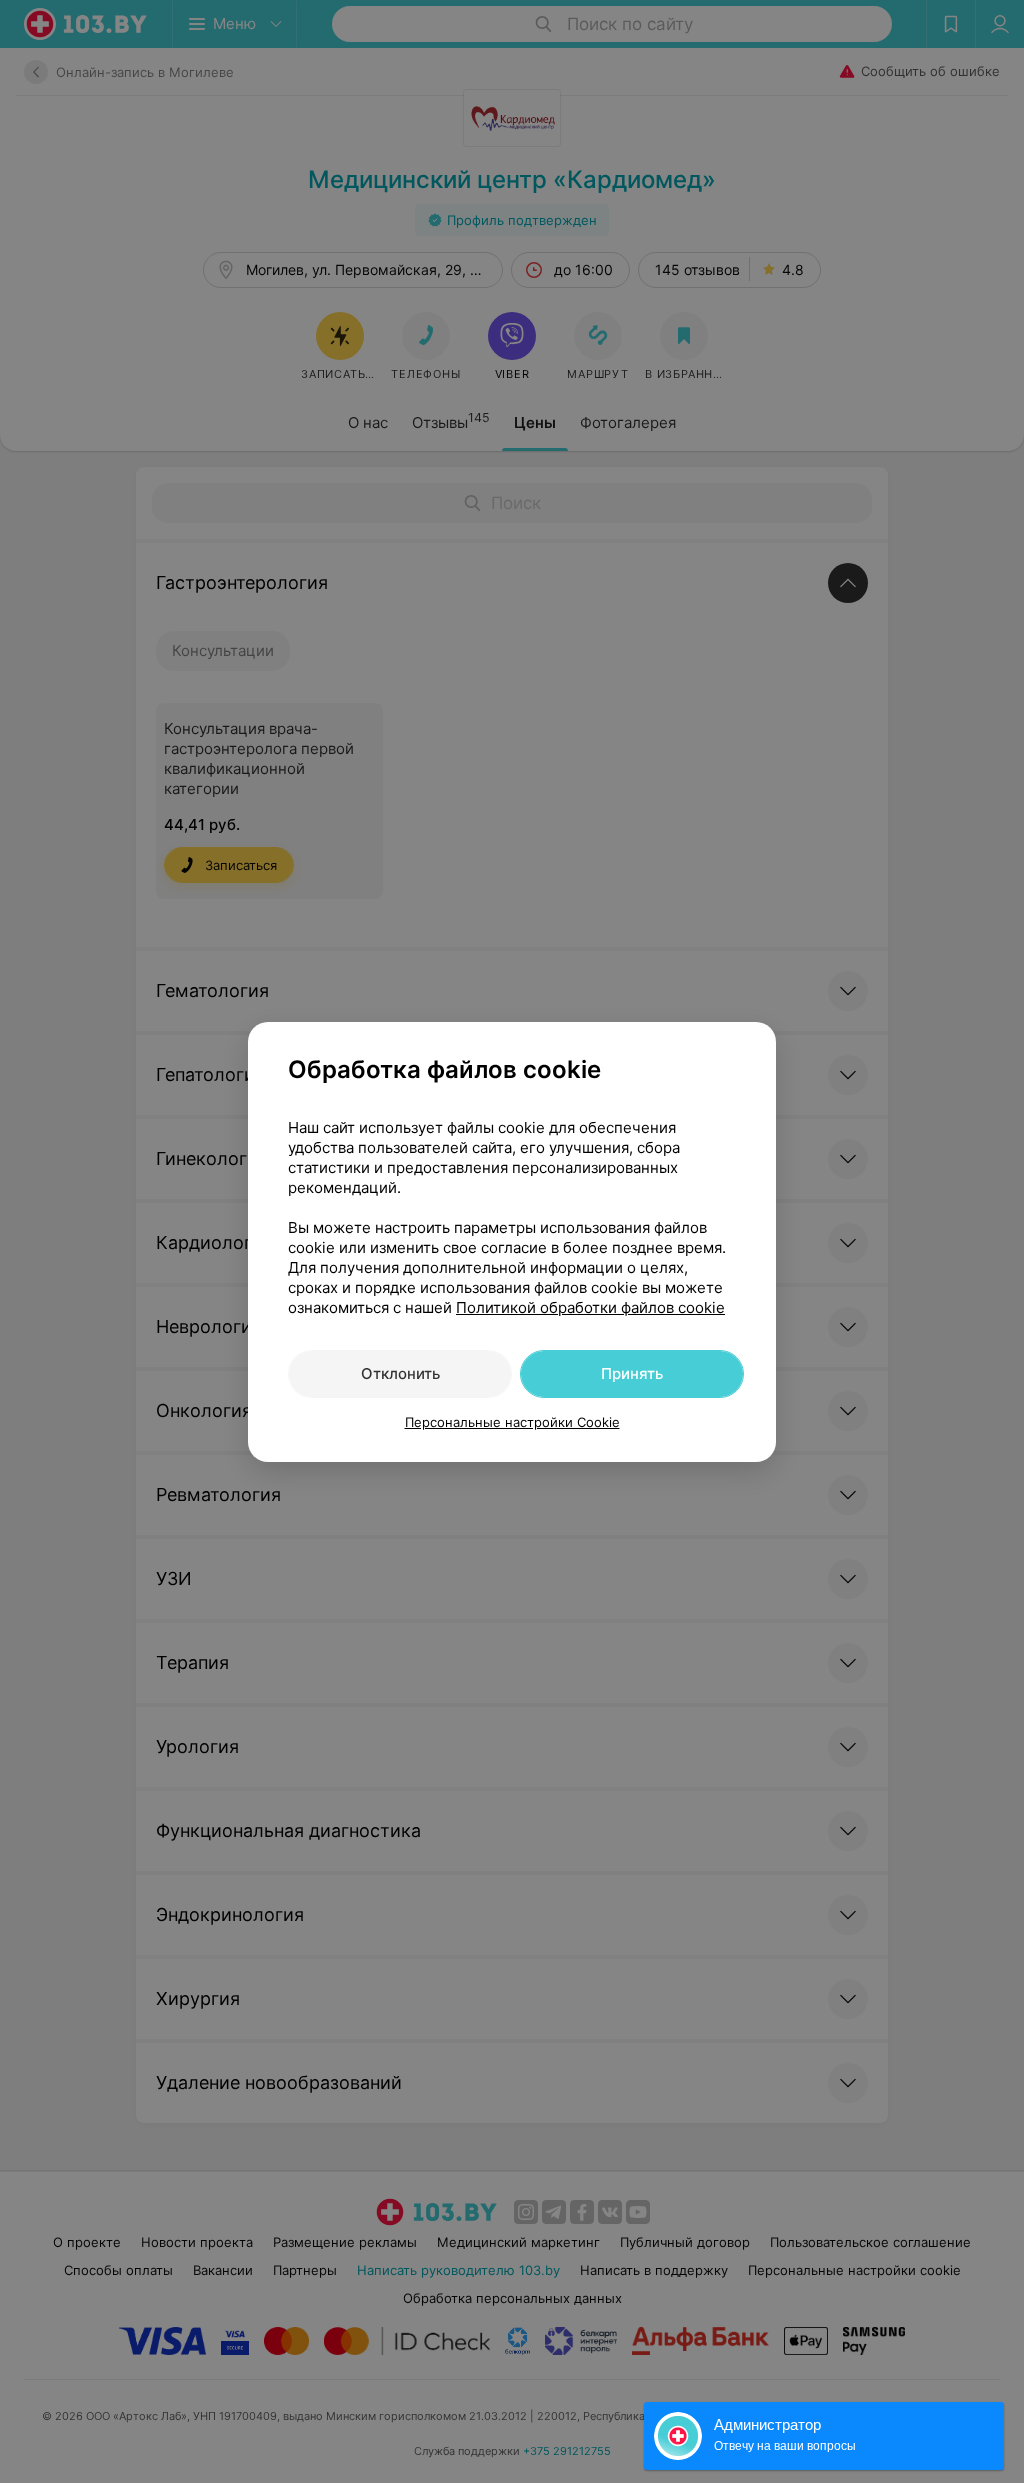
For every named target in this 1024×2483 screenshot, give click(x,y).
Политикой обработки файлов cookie (590, 1307)
